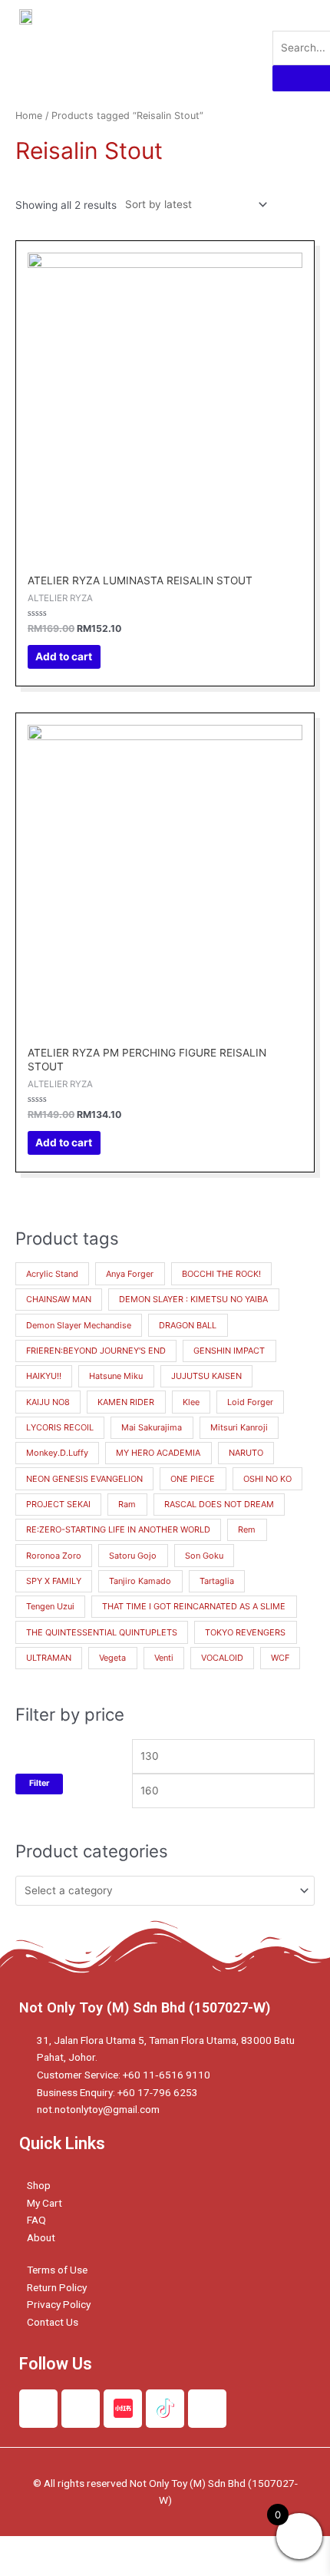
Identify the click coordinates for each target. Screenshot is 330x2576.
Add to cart (64, 656)
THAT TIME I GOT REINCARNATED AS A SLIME (194, 1606)
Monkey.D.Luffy (57, 1453)
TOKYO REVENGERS (245, 1632)
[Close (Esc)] (31, 2548)
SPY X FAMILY (54, 1581)
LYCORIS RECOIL (60, 1427)
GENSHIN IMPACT (229, 1351)
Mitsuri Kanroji (239, 1427)
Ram (127, 1504)
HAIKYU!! (44, 1376)
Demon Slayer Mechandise (79, 1325)
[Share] (95, 2548)
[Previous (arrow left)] (31, 2568)
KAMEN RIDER (126, 1402)
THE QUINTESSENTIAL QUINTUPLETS (102, 1632)
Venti (164, 1658)
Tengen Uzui (50, 1606)
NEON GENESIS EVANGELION (84, 1479)
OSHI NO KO (267, 1479)
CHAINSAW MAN (59, 1299)
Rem (247, 1529)
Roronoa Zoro (54, 1556)
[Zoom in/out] (224, 2548)
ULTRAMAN (49, 1658)
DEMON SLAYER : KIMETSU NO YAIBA (193, 1299)
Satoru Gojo (133, 1556)
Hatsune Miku (116, 1376)
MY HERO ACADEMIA (158, 1453)
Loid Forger (250, 1402)
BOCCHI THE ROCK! (221, 1274)
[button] (231, 45)
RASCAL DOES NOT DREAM (219, 1504)
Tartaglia (217, 1581)
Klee (191, 1402)
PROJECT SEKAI (58, 1504)
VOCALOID (222, 1658)
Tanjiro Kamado (140, 1581)
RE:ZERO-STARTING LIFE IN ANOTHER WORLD (118, 1529)
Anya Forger (130, 1274)
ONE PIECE (193, 1479)
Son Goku (204, 1556)
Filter (39, 1783)
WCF (280, 1658)
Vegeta (112, 1658)
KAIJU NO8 (48, 1402)
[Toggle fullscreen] (160, 2548)
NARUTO (246, 1453)
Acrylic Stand (52, 1274)
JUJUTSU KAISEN (206, 1376)
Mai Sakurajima (152, 1427)
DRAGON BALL (188, 1325)
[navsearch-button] (282, 15)
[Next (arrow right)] (95, 2568)
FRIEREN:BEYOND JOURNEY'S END (96, 1351)
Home (29, 116)
